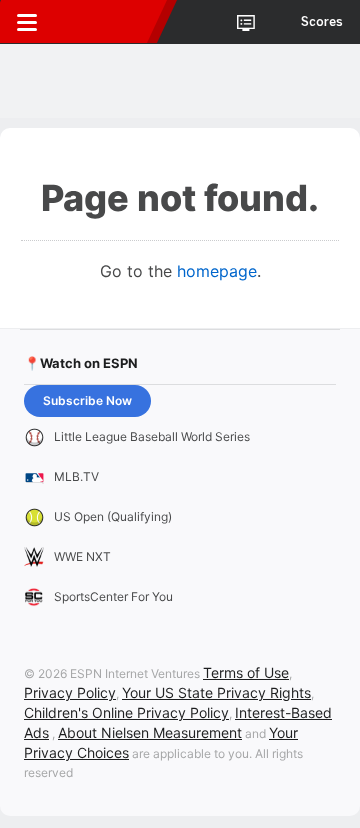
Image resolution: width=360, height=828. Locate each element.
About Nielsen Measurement (150, 732)
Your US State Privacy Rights (216, 692)
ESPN (107, 22)
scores (322, 22)
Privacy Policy (70, 692)
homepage (217, 271)
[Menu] (27, 22)
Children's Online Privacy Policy (126, 712)
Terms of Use (246, 672)
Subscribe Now (87, 400)
